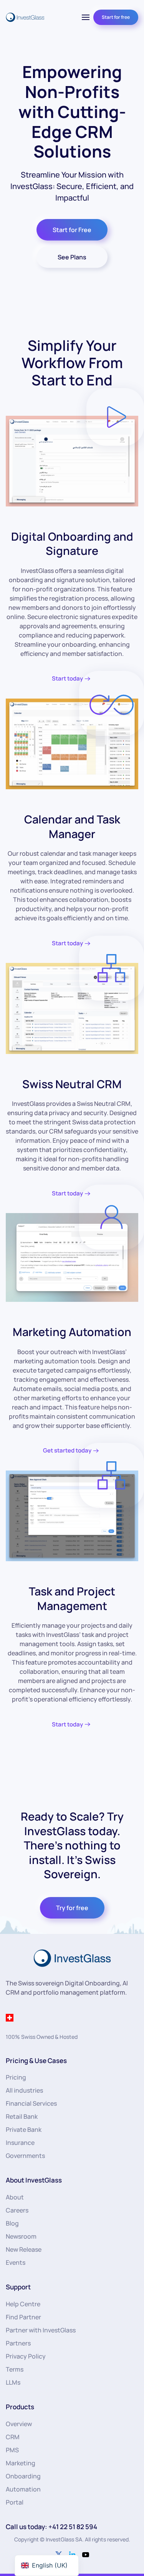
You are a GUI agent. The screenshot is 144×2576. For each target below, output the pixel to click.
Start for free (116, 17)
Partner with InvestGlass (41, 2330)
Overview (19, 2424)
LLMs (13, 2382)
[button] (86, 17)
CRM (13, 2437)
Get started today (67, 1450)
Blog (12, 2223)
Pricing (16, 2077)
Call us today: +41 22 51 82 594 (51, 2527)
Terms (15, 2369)
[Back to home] (25, 17)
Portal (15, 2502)
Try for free (72, 1908)
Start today (67, 678)
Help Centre (23, 2304)
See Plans (72, 257)
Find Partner (23, 2317)
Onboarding (23, 2476)
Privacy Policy (26, 2356)
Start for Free (72, 230)
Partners (18, 2343)
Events (16, 2262)
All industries (24, 2090)
